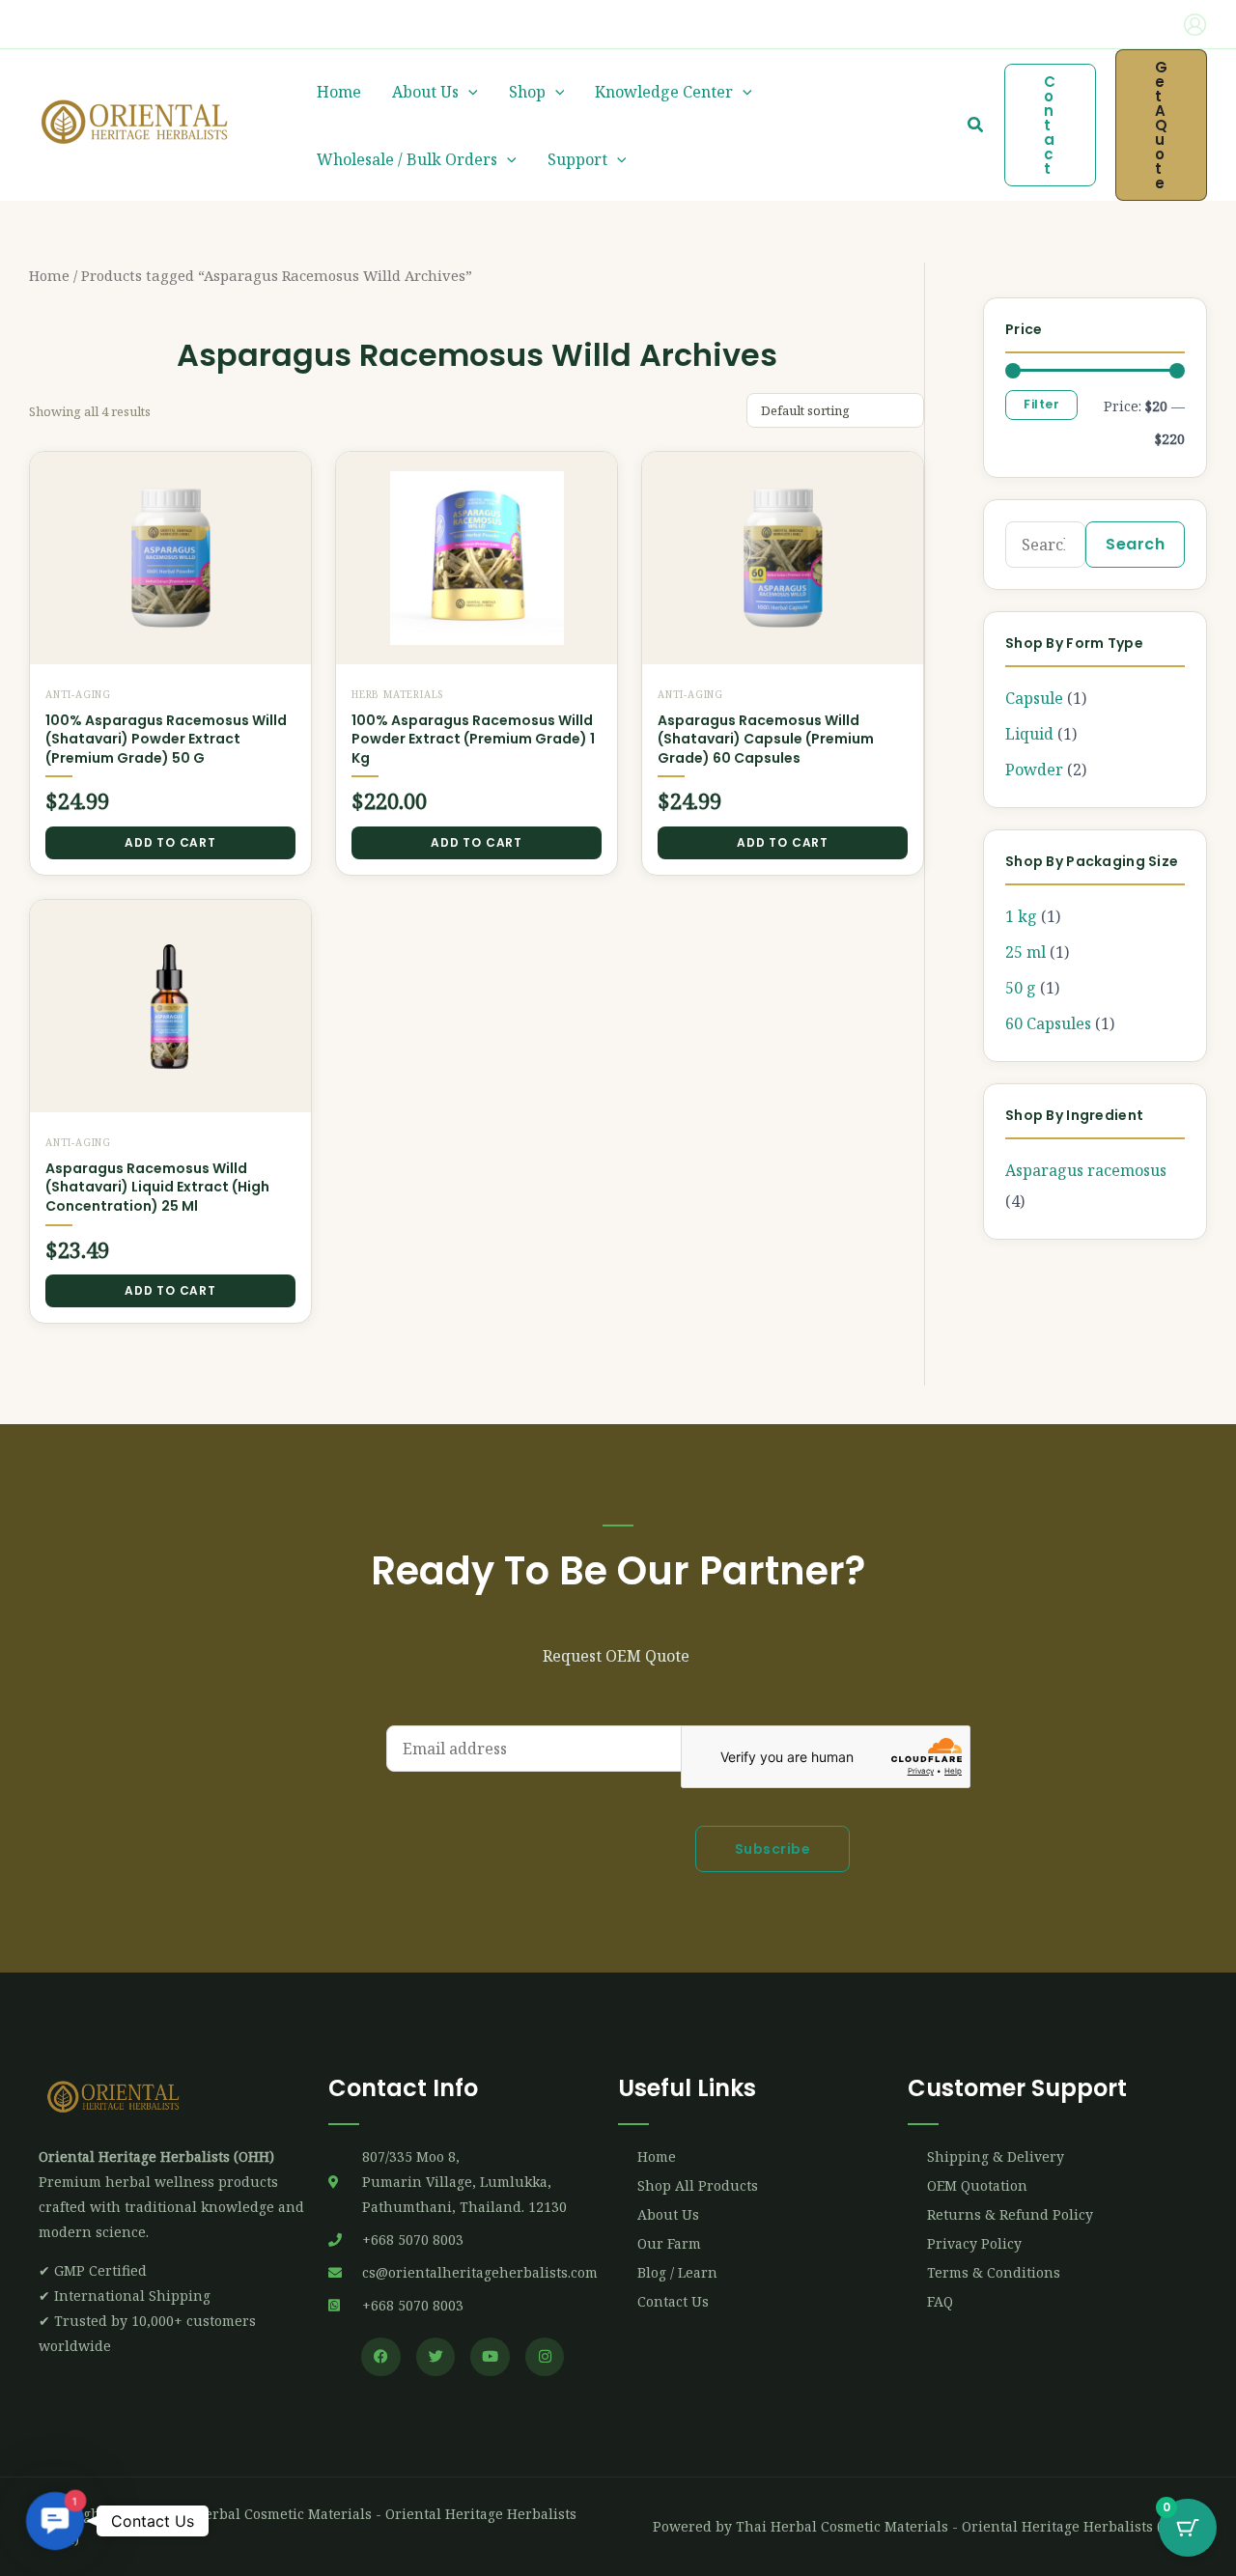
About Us (425, 92)
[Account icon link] (1195, 25)
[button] (111, 25)
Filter (1041, 404)
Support (577, 159)
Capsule (1034, 698)
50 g (1021, 988)
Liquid (1029, 734)
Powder (1034, 770)
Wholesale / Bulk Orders (407, 159)
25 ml (1025, 952)
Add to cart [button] (170, 842)
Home (339, 92)
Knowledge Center (664, 92)
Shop (527, 92)
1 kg (1021, 916)
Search (1135, 544)
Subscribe (773, 1849)
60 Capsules (1048, 1023)
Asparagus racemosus (1086, 1170)
